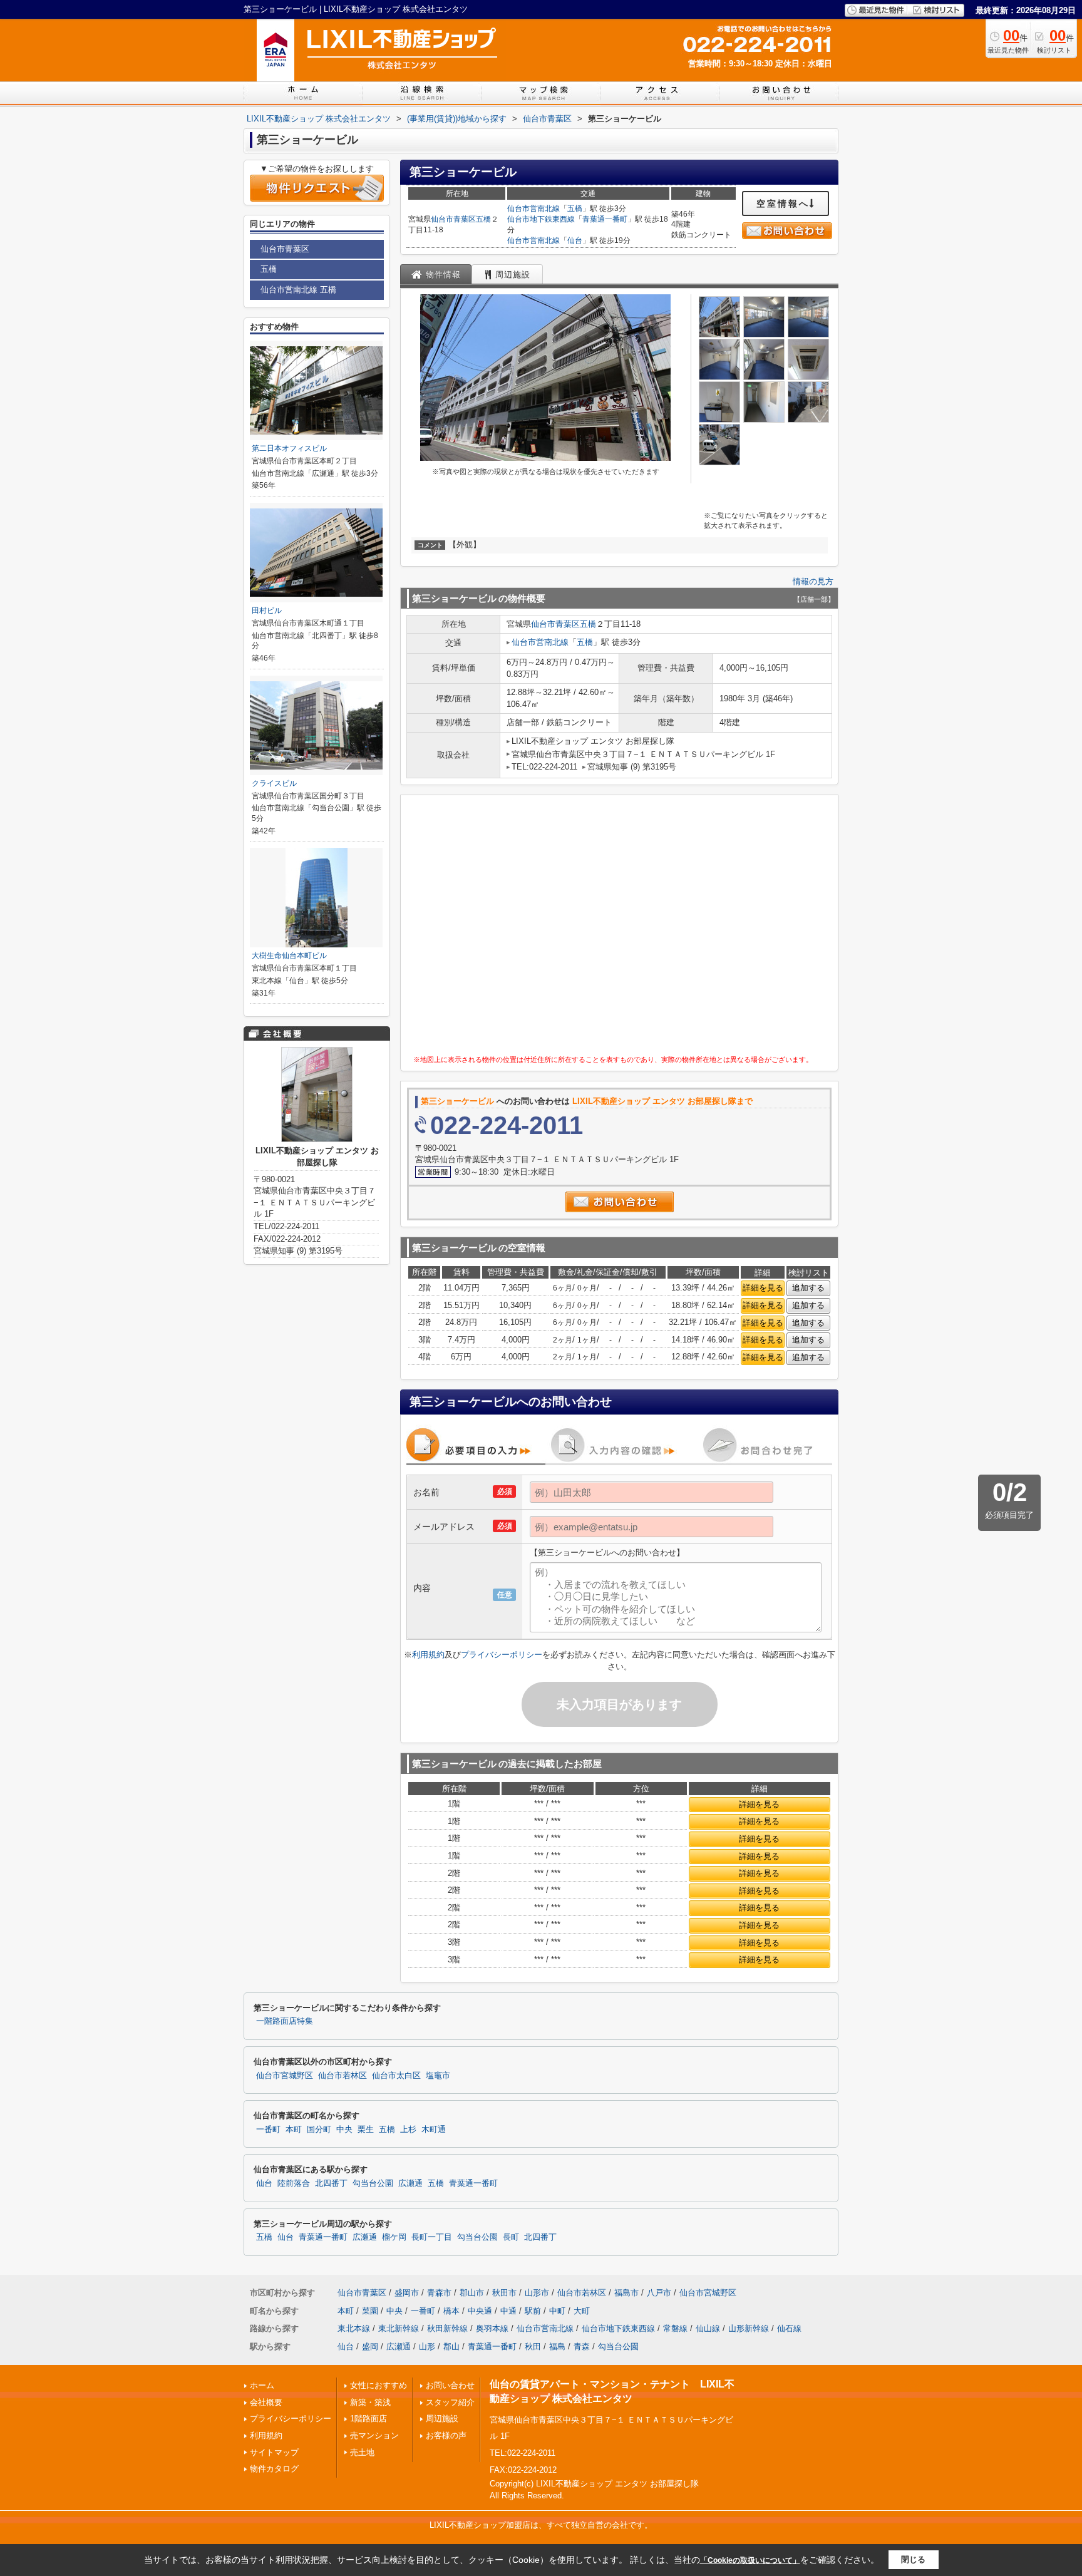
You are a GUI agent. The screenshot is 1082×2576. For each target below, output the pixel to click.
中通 (508, 2311)
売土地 (362, 2452)
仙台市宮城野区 (285, 2076)
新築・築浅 (370, 2402)
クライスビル (274, 783)
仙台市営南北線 (533, 209)
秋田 (533, 2347)
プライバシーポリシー (502, 1655)
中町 (557, 2311)
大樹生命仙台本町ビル (289, 956)
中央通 (480, 2311)
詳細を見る (763, 1288)
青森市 (439, 2293)
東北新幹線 (399, 2328)
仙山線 (708, 2328)
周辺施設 (442, 2419)
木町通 (434, 2130)
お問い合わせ (450, 2385)
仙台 (575, 240)
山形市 (537, 2293)
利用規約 (428, 1655)
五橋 (483, 219)
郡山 (451, 2347)
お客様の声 (446, 2435)
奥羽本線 (492, 2328)
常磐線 (675, 2328)
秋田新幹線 (447, 2328)
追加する (808, 1288)
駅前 (533, 2311)
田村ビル (267, 611)
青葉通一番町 (605, 219)
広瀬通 (410, 2183)
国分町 (319, 2130)
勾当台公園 (373, 2183)
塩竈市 (438, 2076)
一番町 (268, 2130)
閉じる (913, 2559)
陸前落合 (294, 2183)
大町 (582, 2311)
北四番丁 (331, 2183)
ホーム (262, 2385)
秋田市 (504, 2293)
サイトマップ (274, 2452)
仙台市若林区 (343, 2076)
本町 (294, 2130)
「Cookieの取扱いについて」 (750, 2560)
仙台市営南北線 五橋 (298, 290)
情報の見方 (813, 581)
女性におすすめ (379, 2385)
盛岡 (370, 2347)
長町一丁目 (432, 2237)
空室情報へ (783, 204)
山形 (427, 2347)
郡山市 (472, 2293)
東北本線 (354, 2328)
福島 (557, 2347)
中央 (344, 2130)
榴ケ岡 (394, 2237)
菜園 (370, 2311)
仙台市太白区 (396, 2076)
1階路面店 (368, 2419)
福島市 (626, 2293)
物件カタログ (274, 2469)
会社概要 (266, 2402)
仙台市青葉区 (453, 219)
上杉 (408, 2130)
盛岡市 (407, 2293)
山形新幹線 (749, 2328)
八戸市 (659, 2293)
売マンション (374, 2435)
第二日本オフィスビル (289, 448)
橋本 (451, 2311)
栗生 (366, 2130)
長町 (511, 2237)
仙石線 (789, 2328)
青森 (582, 2347)
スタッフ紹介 (450, 2402)
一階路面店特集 (285, 2021)
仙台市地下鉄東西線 (541, 219)
